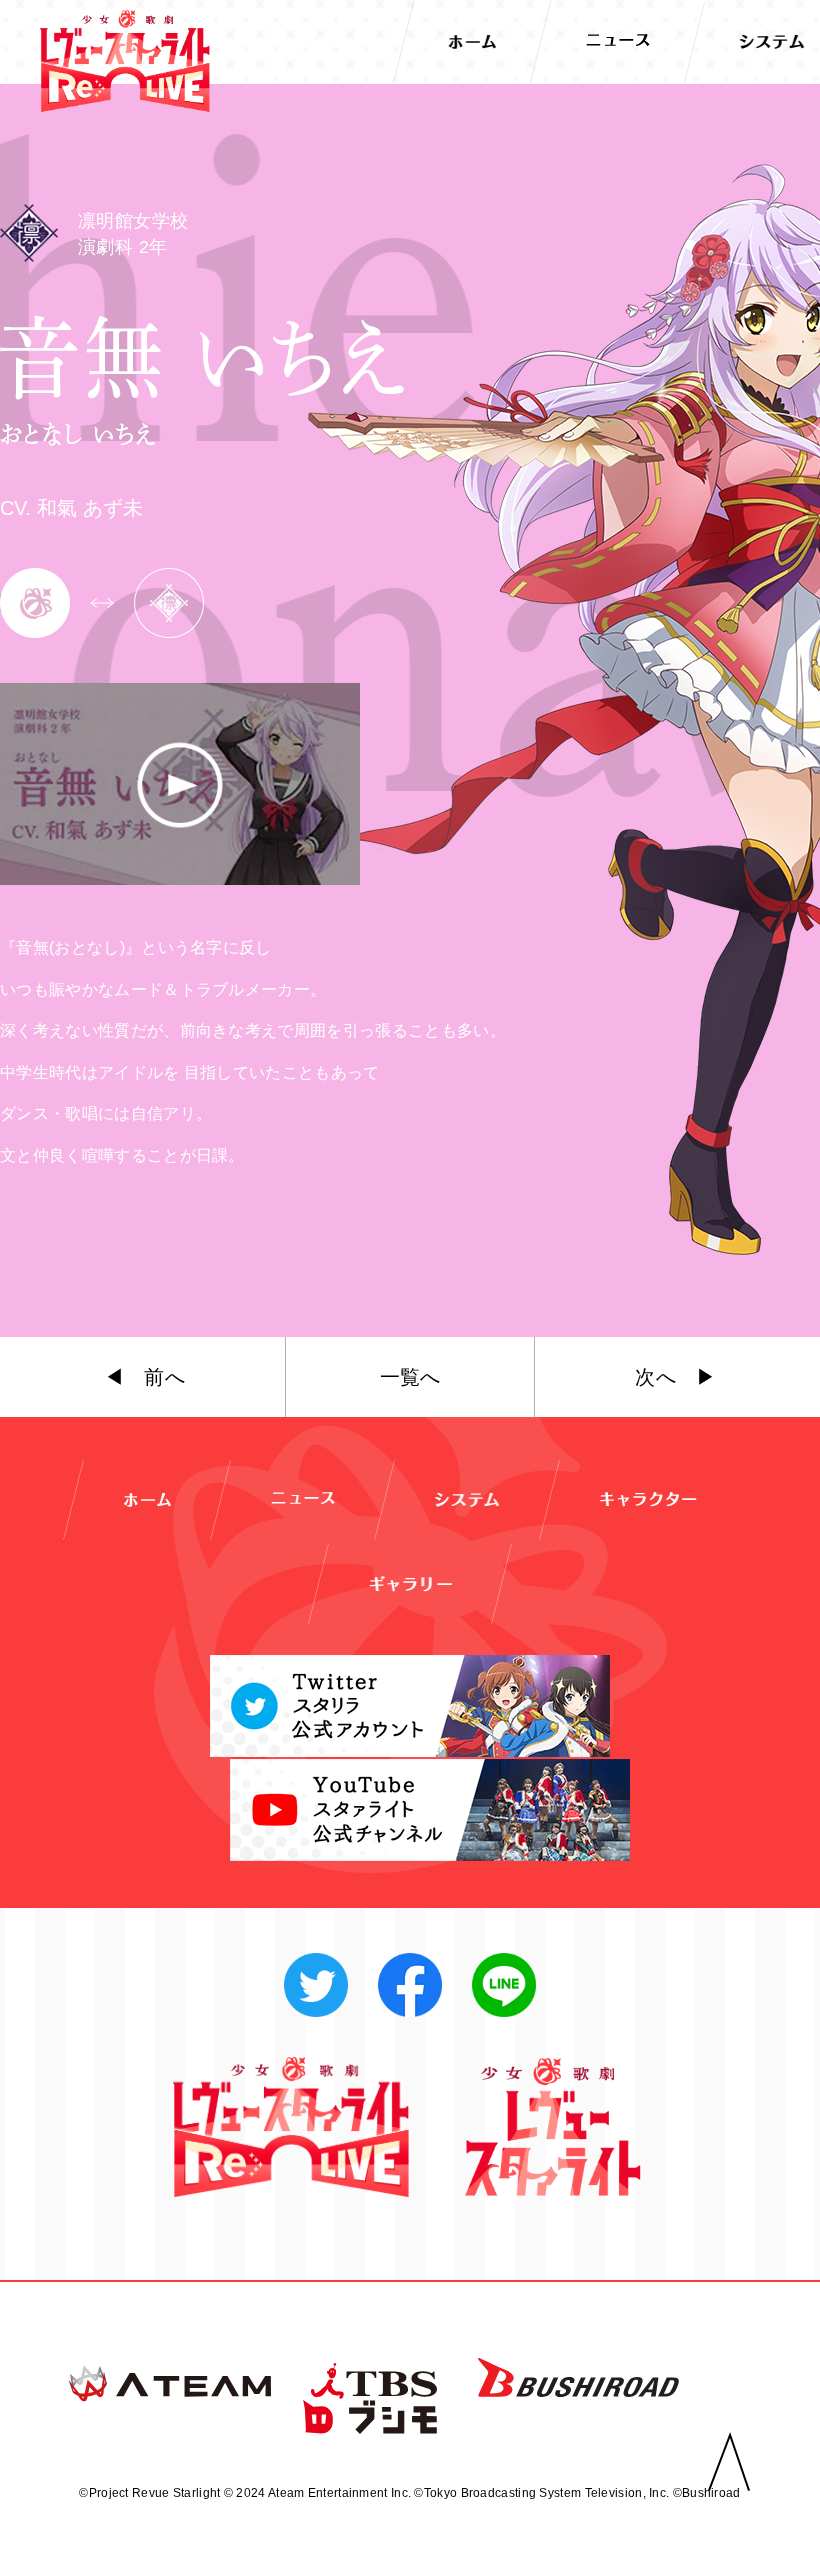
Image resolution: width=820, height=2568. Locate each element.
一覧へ (410, 1377)
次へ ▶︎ (675, 1377)
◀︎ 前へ (144, 1377)
